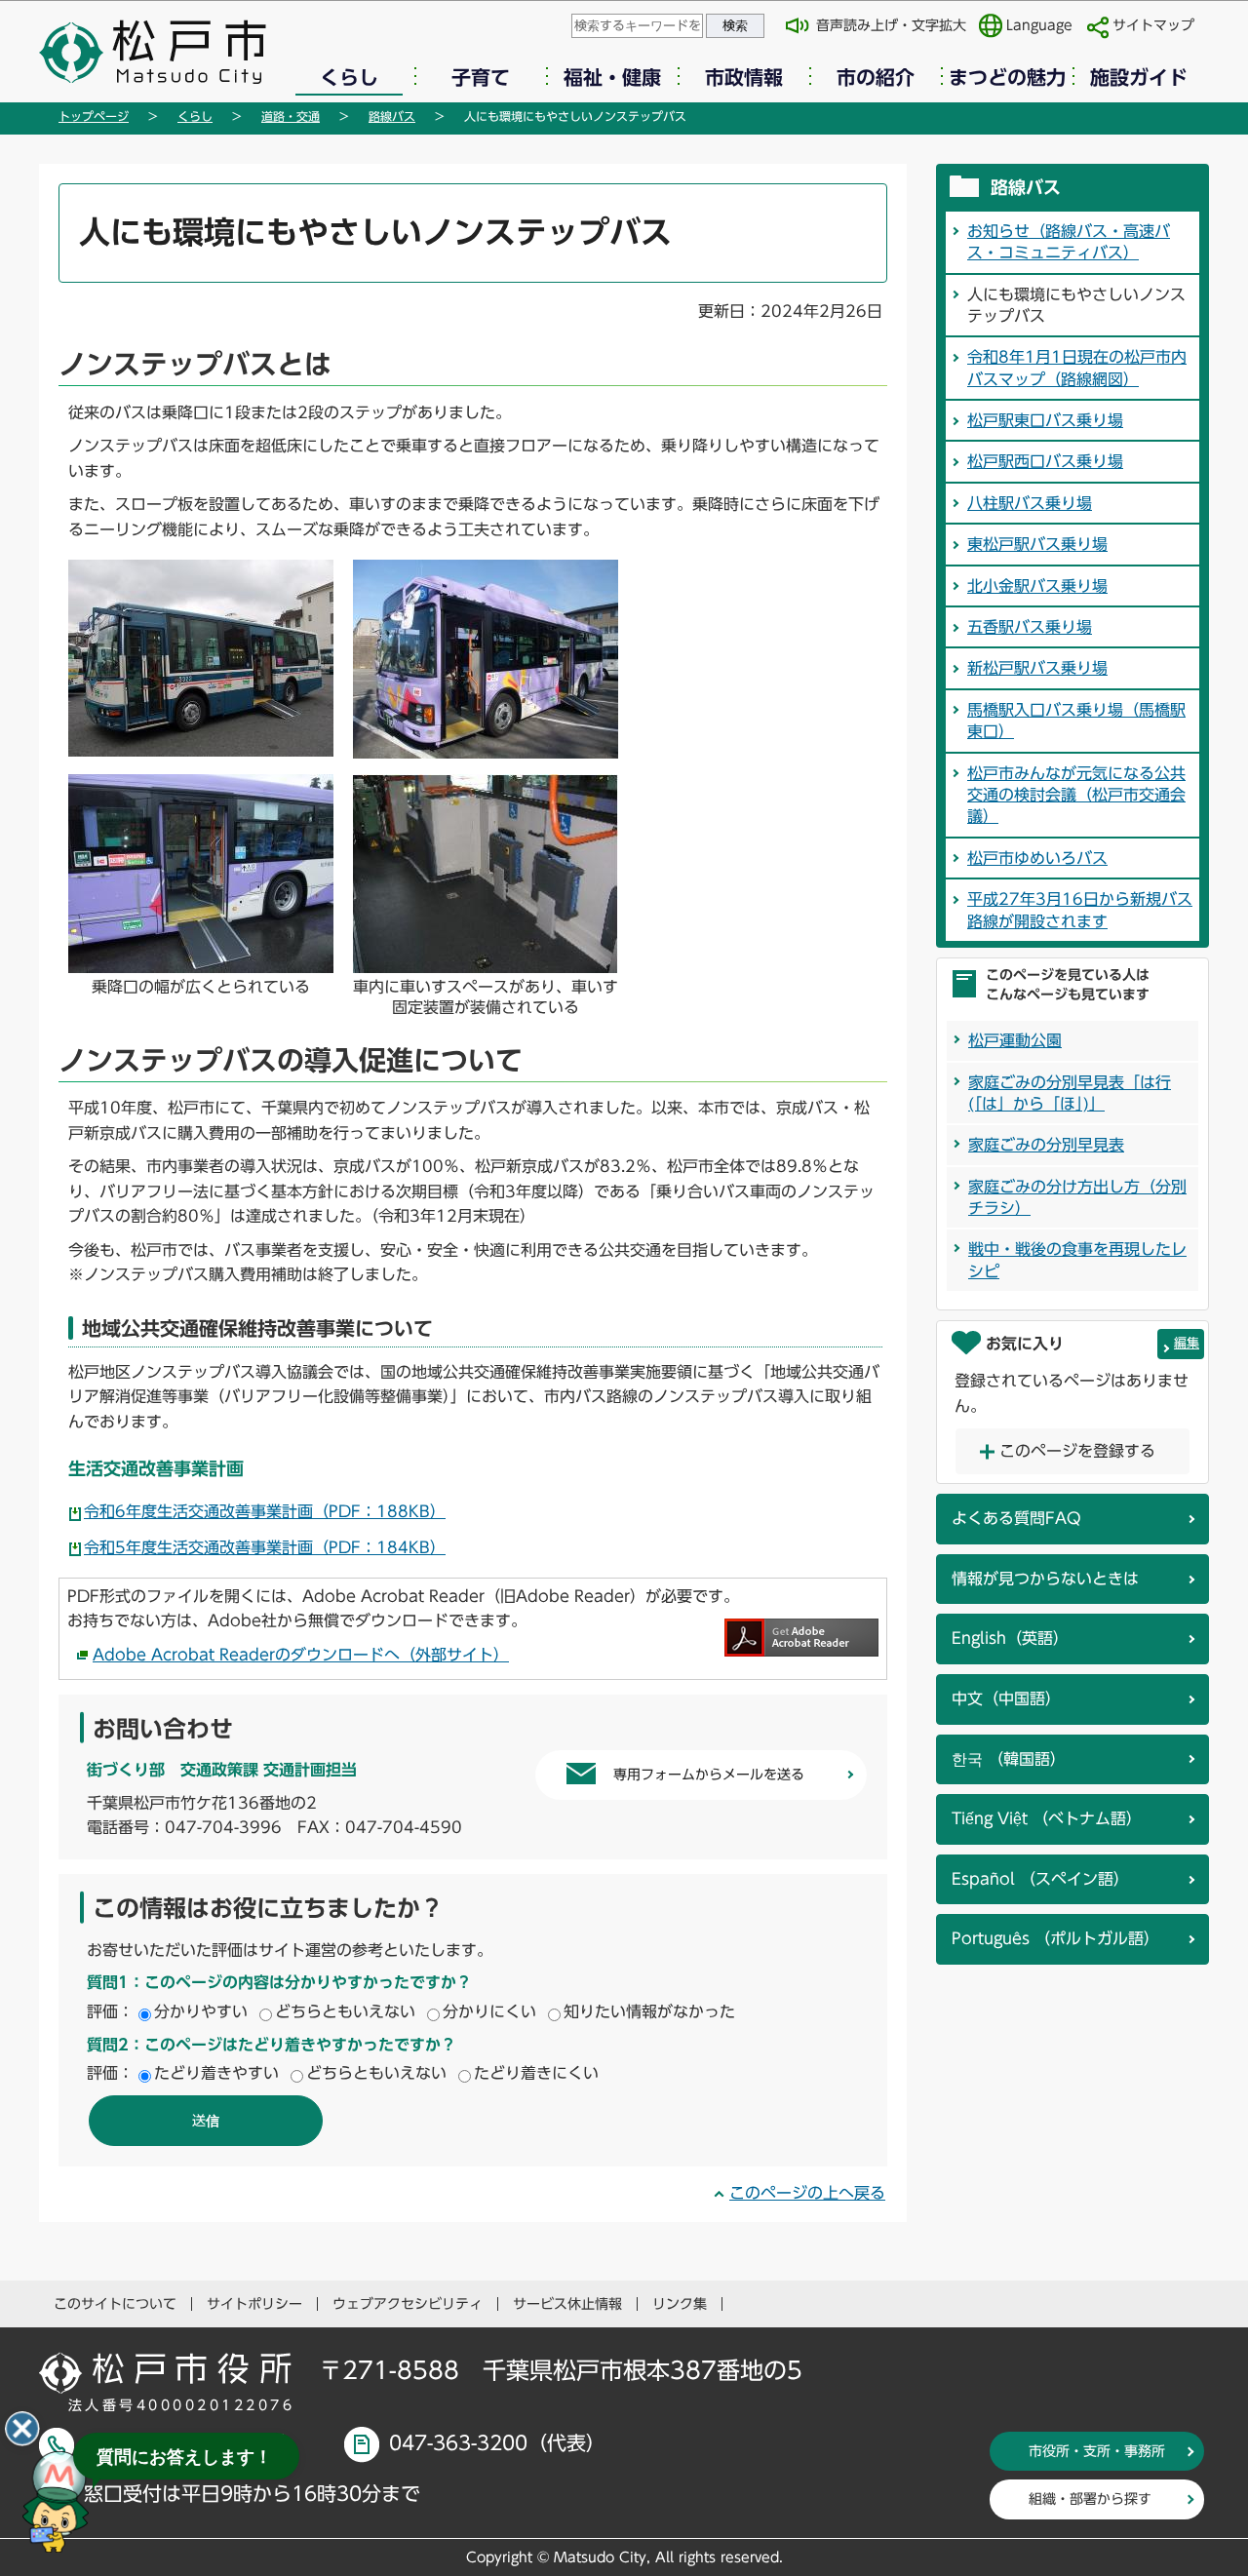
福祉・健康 (612, 77)
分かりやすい (201, 2011)
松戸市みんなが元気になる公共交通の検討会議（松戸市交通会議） (1076, 795)
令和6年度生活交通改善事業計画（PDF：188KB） (265, 1511)
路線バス (392, 116)
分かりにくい (489, 2011)
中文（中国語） (1006, 1698)
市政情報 (744, 77)
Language (1039, 25)
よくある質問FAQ (1016, 1518)
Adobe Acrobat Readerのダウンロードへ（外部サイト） (301, 1655)
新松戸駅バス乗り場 (1037, 668)
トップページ (94, 116)
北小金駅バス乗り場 (1037, 586)
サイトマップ (1153, 25)
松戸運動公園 (1015, 1040)
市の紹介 (876, 77)
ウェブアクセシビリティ (408, 2304)
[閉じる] (22, 2429)
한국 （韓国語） (1009, 1759)
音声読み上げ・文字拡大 (891, 25)
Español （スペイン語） (1040, 1879)
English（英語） (1010, 1638)
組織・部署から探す (1090, 2499)
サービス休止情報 (567, 2304)
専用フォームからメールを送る (709, 1775)
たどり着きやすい (216, 2073)
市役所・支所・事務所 (1097, 2451)
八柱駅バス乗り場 (1030, 503)
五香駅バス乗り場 (1030, 627)
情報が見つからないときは (1045, 1579)
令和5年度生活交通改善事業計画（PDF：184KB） (265, 1547)
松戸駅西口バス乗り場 (1045, 461)
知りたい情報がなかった (649, 2011)
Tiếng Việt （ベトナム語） (1047, 1818)
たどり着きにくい (536, 2073)
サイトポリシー (254, 2304)
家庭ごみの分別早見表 (1046, 1145)
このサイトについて (115, 2304)
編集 (1187, 1343)
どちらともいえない (345, 2011)
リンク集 (680, 2304)
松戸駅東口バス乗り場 (1045, 420)
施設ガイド (1139, 77)
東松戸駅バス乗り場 (1037, 544)
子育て (481, 77)
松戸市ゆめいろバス (1037, 858)
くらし (349, 77)
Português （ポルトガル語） (1055, 1938)
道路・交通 (291, 116)
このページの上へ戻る (807, 2193)
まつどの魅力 (1007, 77)
